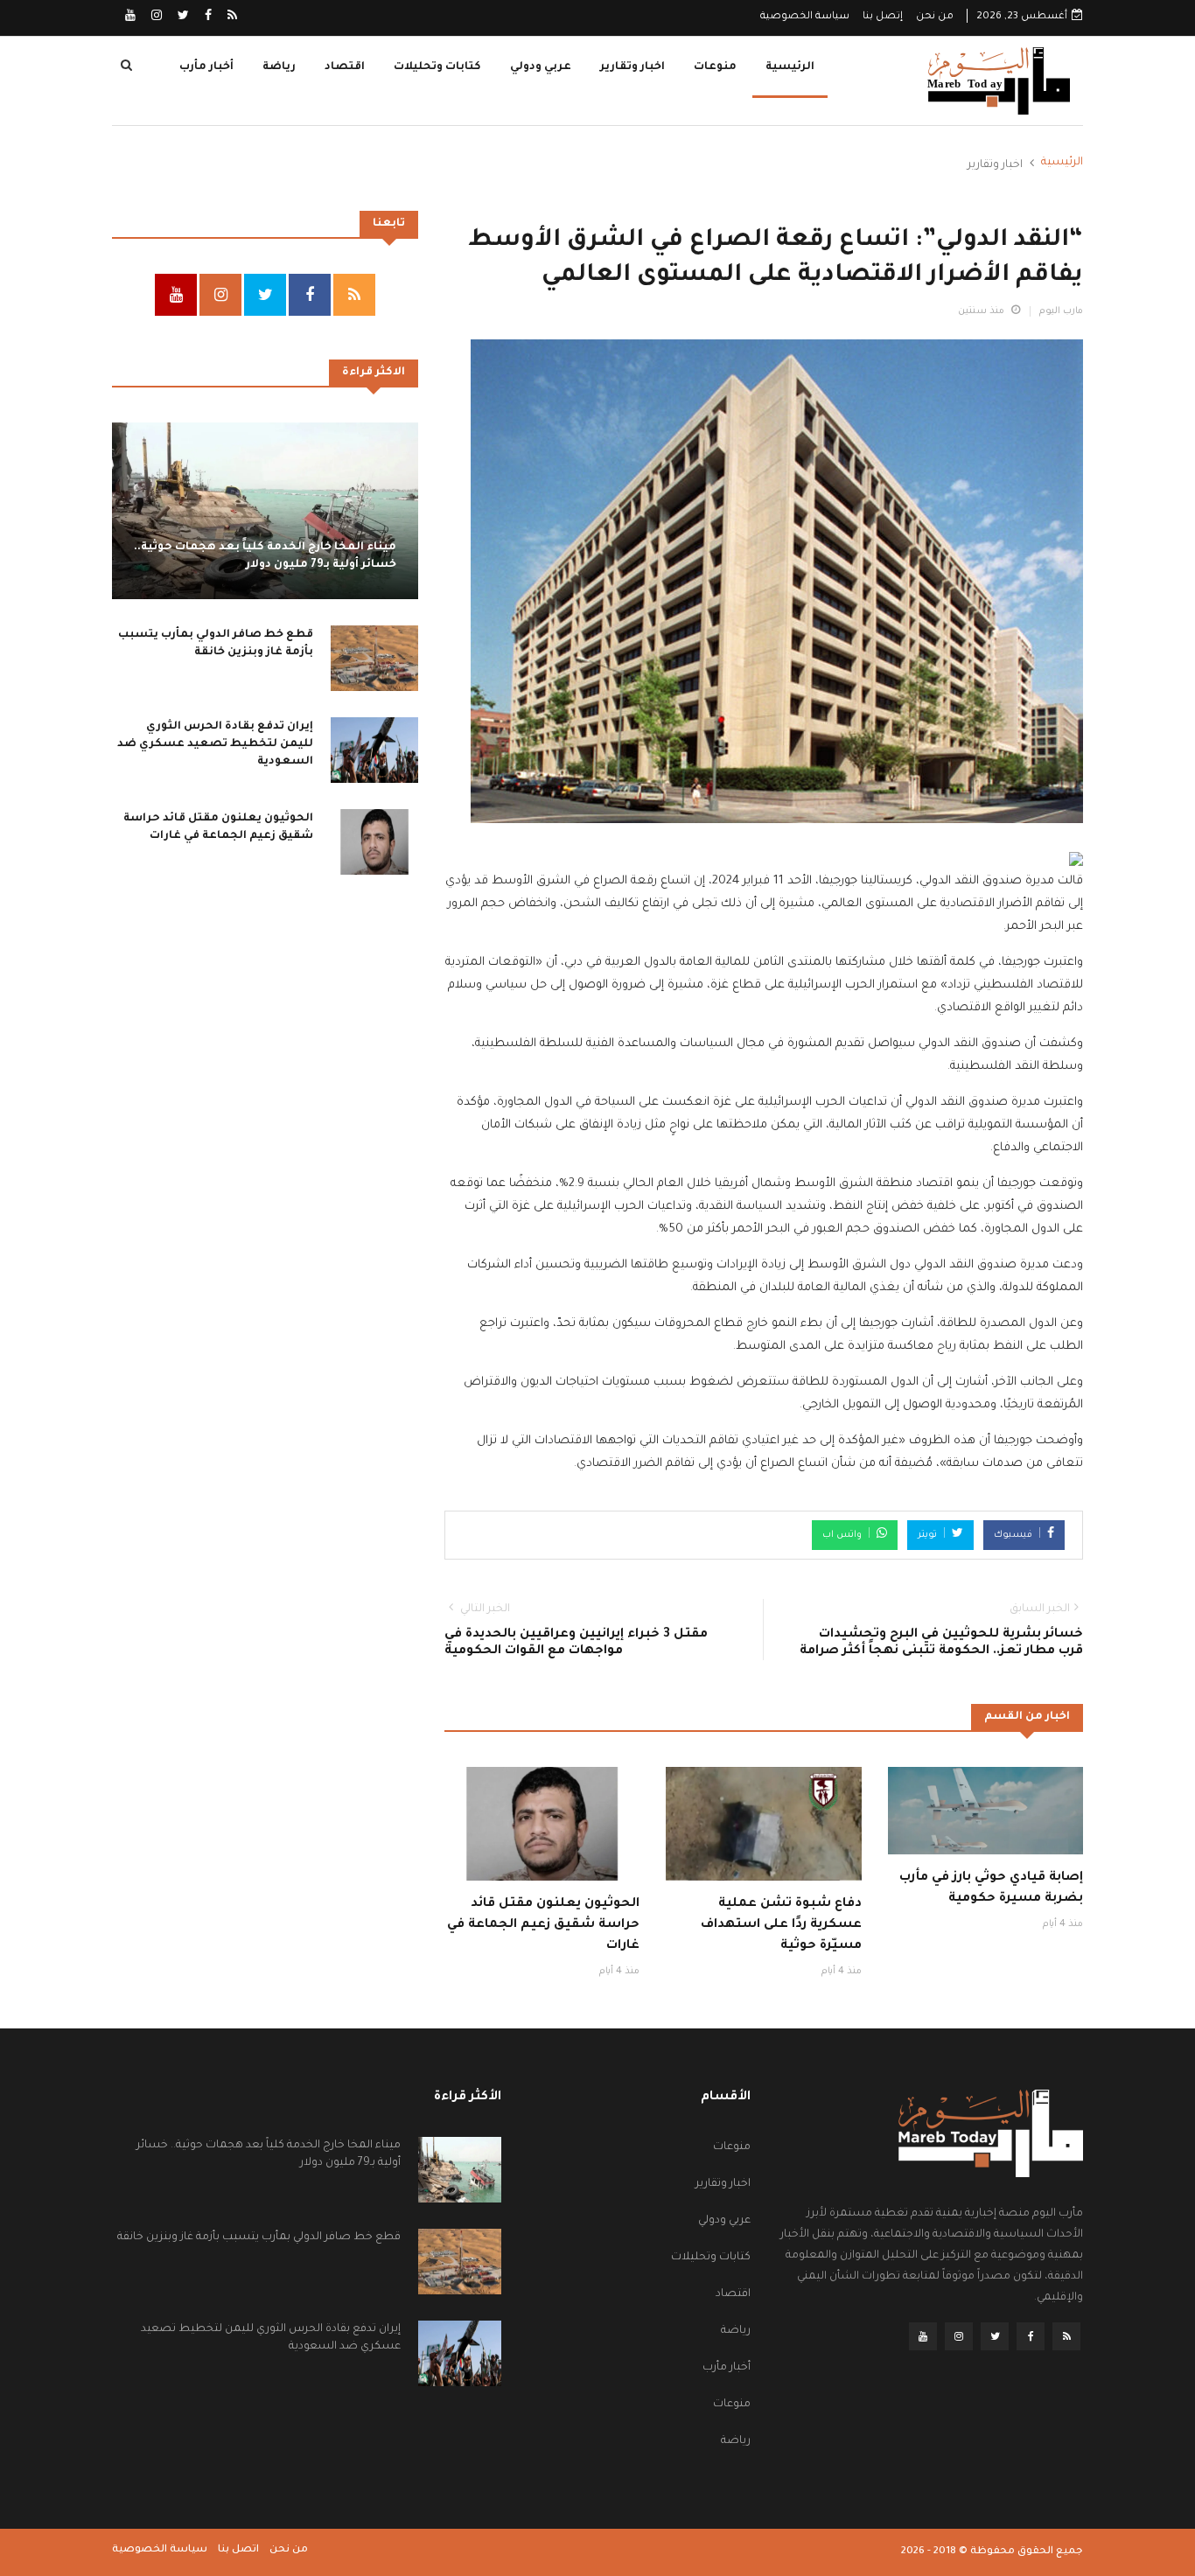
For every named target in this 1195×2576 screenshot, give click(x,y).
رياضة (279, 67)
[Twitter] (182, 17)
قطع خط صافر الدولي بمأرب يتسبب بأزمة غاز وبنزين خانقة (259, 2237)
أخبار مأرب (206, 67)
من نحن (935, 17)
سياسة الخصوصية (805, 17)
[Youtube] (130, 17)
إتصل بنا (883, 17)
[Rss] (231, 17)
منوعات (715, 67)
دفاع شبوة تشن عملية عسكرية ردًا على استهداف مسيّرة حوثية (781, 1925)
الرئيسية (790, 67)
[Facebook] (207, 17)
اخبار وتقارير (632, 67)
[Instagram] (155, 17)
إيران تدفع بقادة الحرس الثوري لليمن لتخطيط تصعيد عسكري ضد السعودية (215, 743)
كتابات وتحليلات (437, 67)
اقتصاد (345, 67)
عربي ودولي (541, 67)
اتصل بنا (238, 2550)
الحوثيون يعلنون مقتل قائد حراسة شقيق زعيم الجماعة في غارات (543, 1925)
